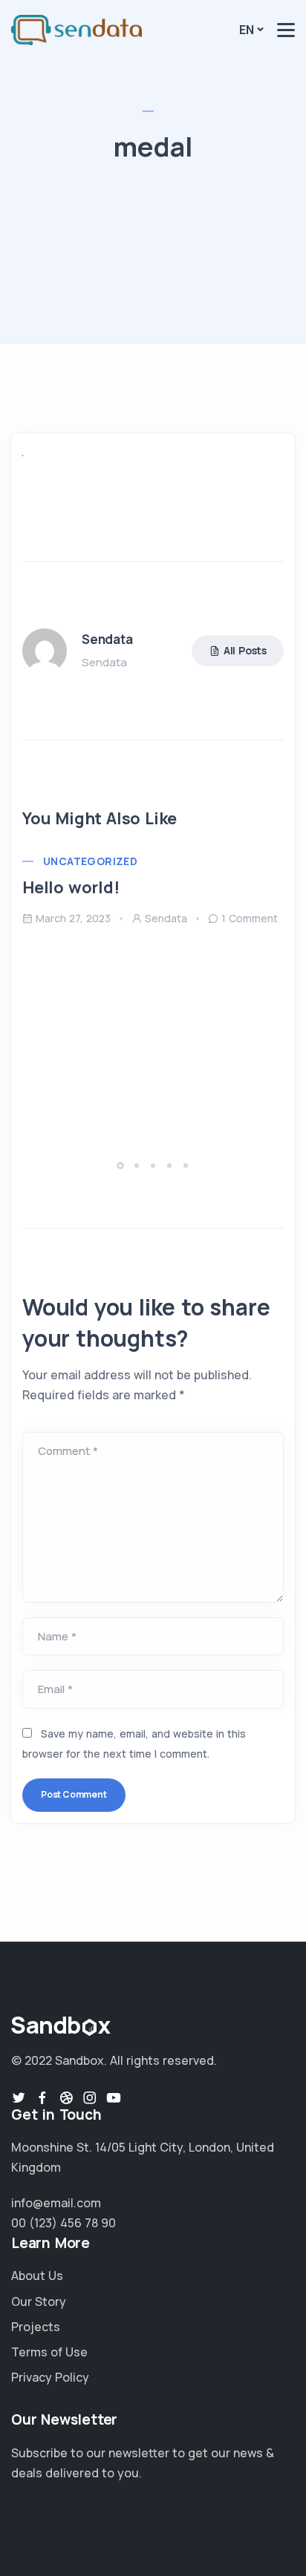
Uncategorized (90, 861)
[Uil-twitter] (19, 2097)
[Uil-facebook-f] (42, 2097)
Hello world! (71, 887)
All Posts (245, 650)
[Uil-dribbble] (66, 2097)
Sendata (166, 918)
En (247, 30)
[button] (123, 1165)
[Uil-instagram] (90, 2097)
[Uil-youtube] (114, 2097)
